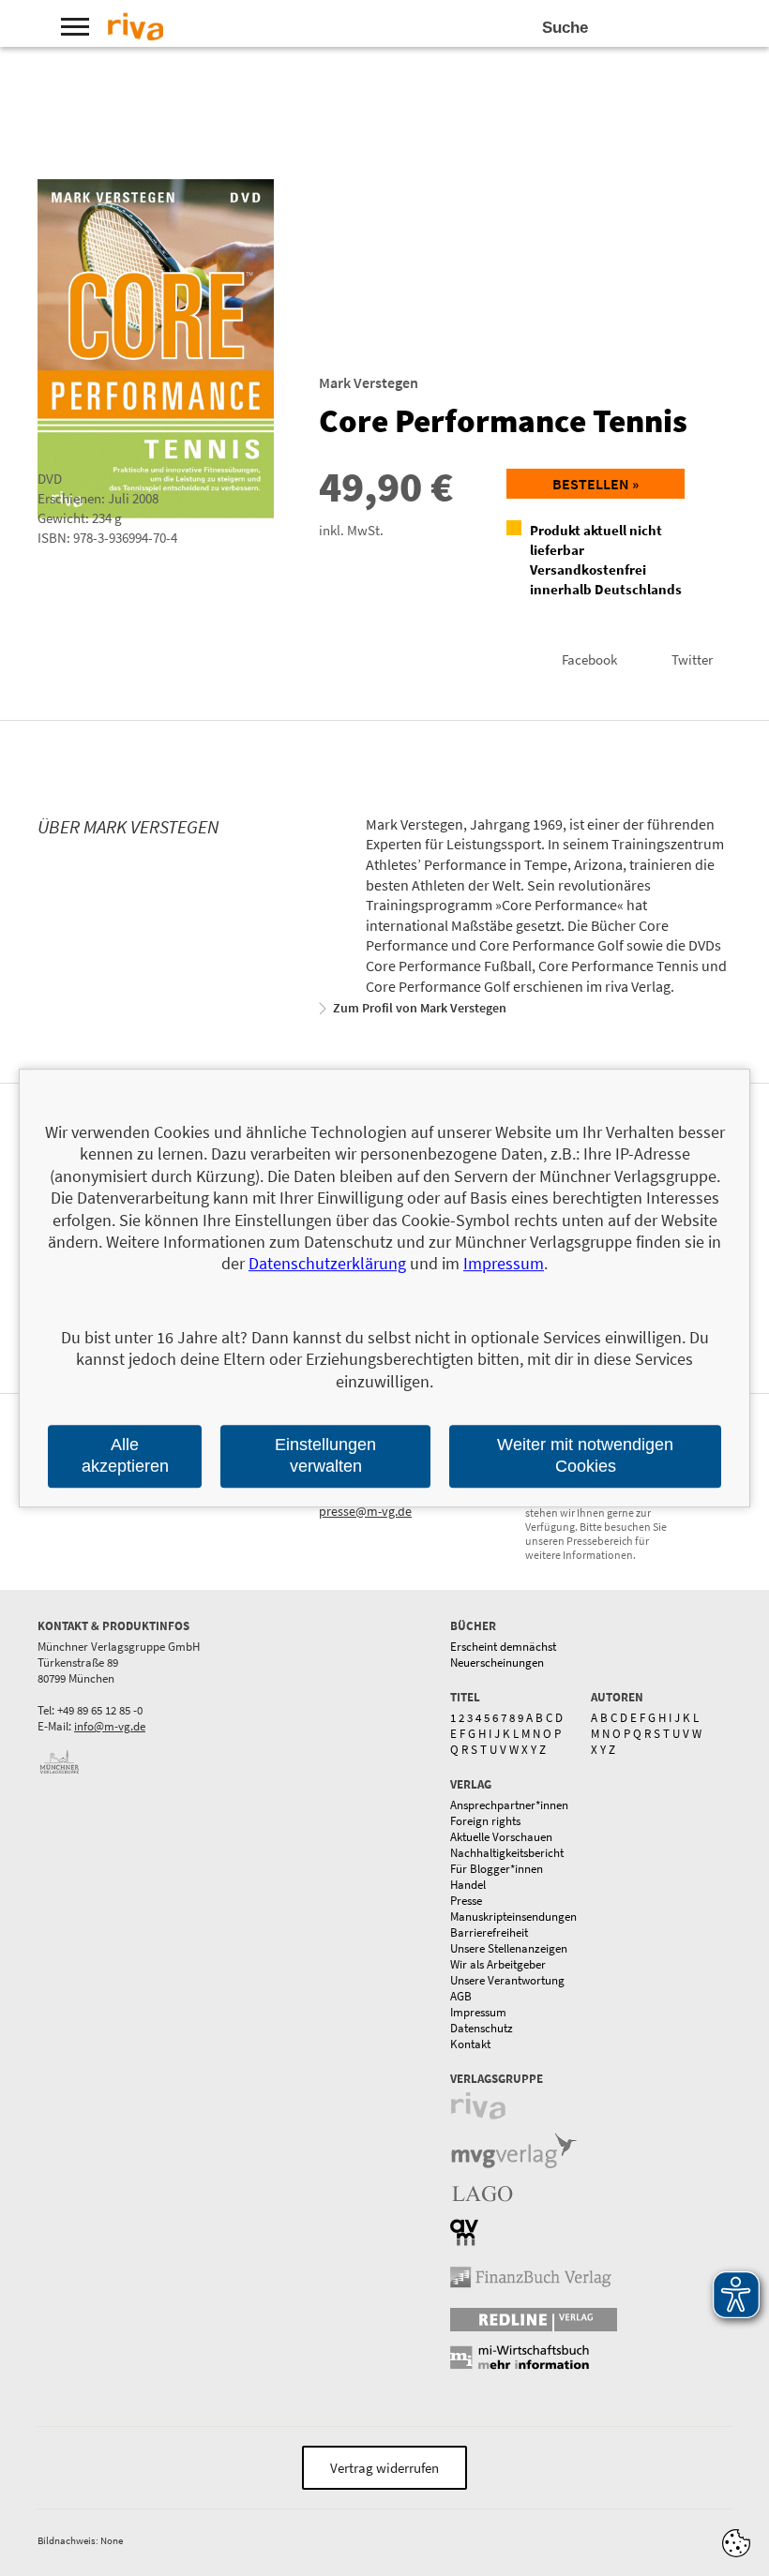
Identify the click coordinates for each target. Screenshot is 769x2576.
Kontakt (470, 2044)
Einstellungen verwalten (325, 1455)
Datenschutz (482, 2028)
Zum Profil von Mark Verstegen (420, 1008)
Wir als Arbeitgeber (498, 1964)
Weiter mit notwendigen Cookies (585, 1455)
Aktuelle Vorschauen (501, 1837)
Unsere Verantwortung (507, 1980)
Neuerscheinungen (497, 1662)
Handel (468, 1885)
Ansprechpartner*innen (509, 1805)
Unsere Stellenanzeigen (509, 1948)
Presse (466, 1901)
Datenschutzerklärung (327, 1264)
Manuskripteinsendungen (513, 1917)
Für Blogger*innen (497, 1869)
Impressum (478, 2012)
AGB (461, 1996)
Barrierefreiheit (489, 1932)
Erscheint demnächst (503, 1647)
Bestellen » (596, 484)
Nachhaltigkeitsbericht (507, 1853)
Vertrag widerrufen (384, 2468)
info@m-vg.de (110, 1726)
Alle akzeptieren (125, 1455)
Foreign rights (485, 1821)
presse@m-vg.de (365, 1511)
